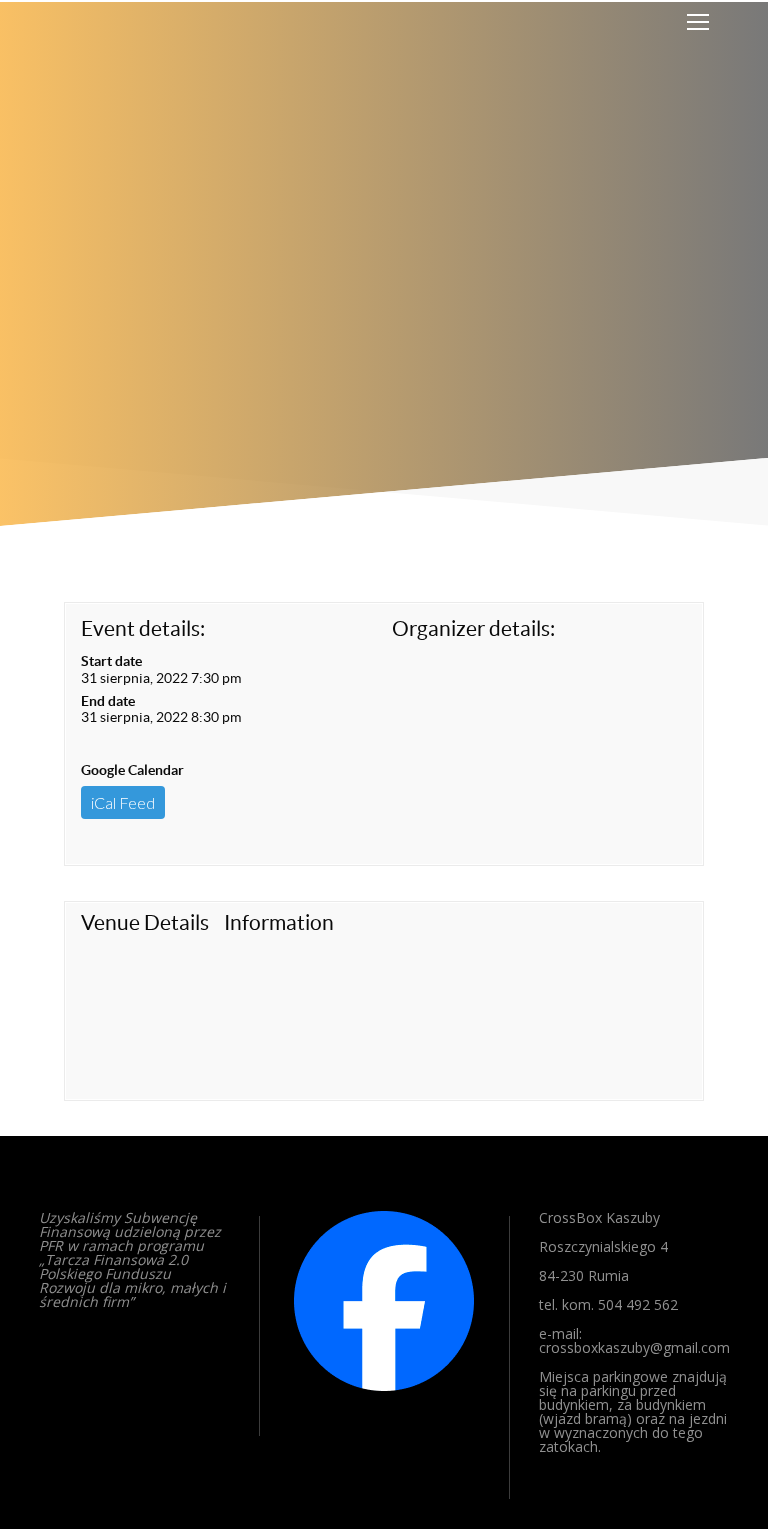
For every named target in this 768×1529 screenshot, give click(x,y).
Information (279, 922)
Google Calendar (132, 770)
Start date (111, 661)
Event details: (143, 628)
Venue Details (145, 922)
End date (108, 701)
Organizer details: (473, 628)
